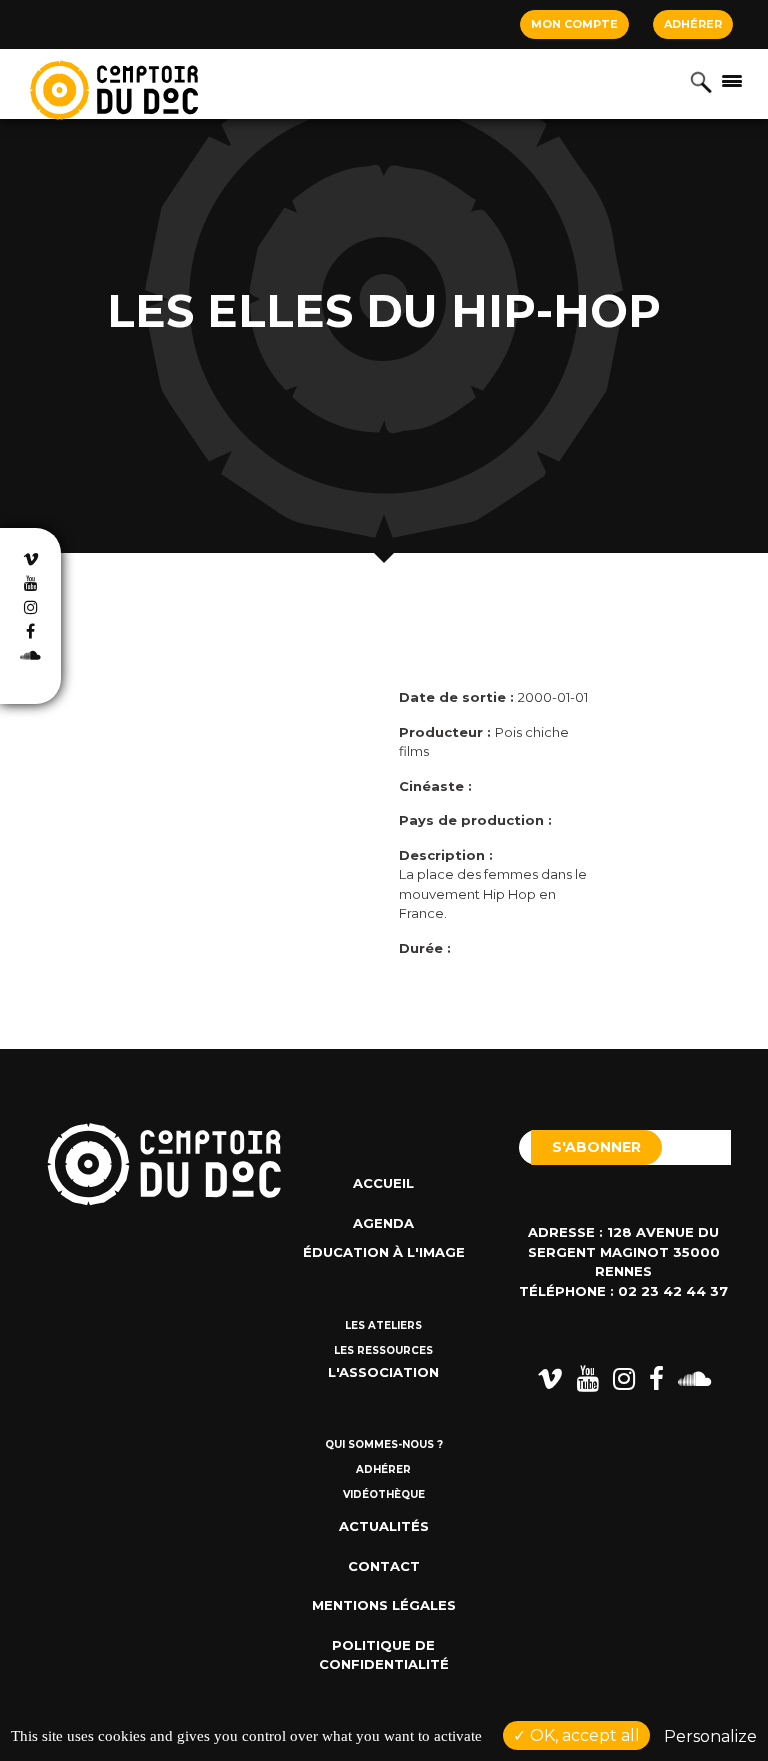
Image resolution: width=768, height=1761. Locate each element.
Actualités (384, 1526)
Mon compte (574, 24)
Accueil (383, 1183)
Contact (384, 1566)
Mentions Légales (384, 1605)
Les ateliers (383, 1325)
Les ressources (383, 1350)
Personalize (710, 1736)
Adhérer (693, 24)
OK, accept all (583, 1735)
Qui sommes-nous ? (384, 1444)
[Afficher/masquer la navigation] (732, 80)
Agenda (383, 1223)
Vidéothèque (384, 1494)
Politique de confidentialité (384, 1655)
